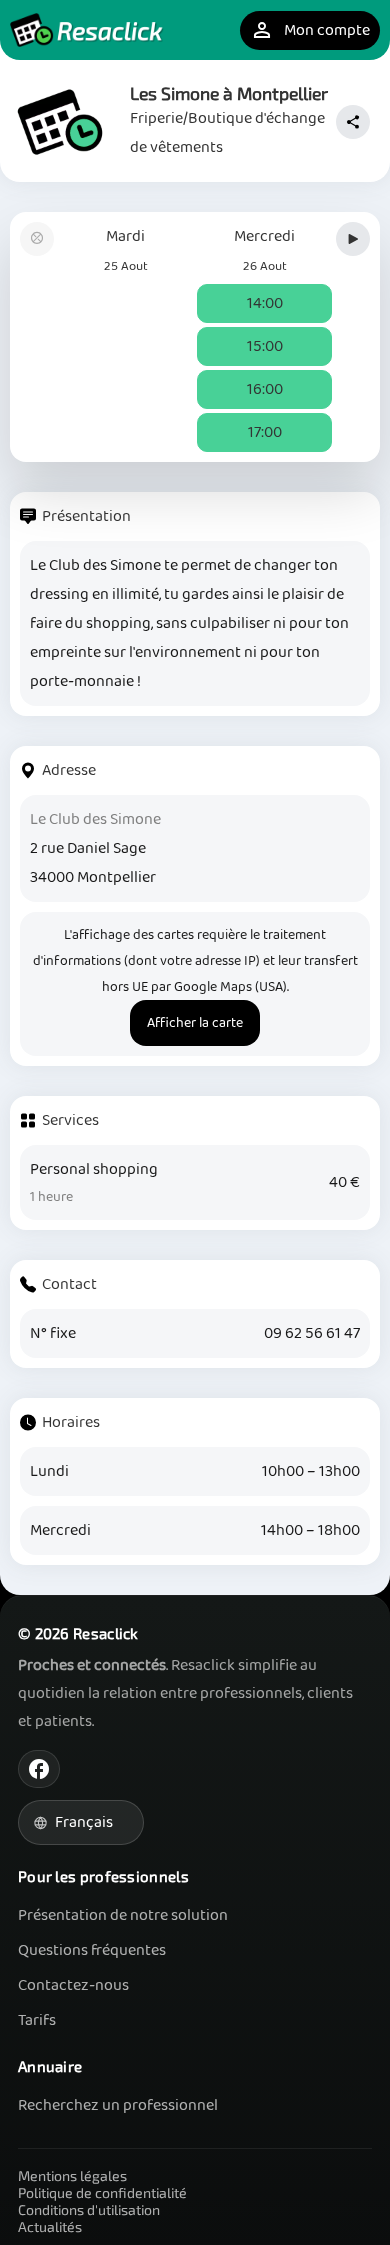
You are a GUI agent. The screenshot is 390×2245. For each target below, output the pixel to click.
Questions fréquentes (92, 1950)
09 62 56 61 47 (312, 1333)
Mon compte (310, 30)
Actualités (50, 2226)
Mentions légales (72, 2175)
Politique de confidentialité (102, 2192)
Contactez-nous (73, 1985)
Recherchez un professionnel (118, 2105)
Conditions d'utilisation (89, 2209)
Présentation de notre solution (123, 1915)
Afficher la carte (195, 1023)
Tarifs (37, 2020)
